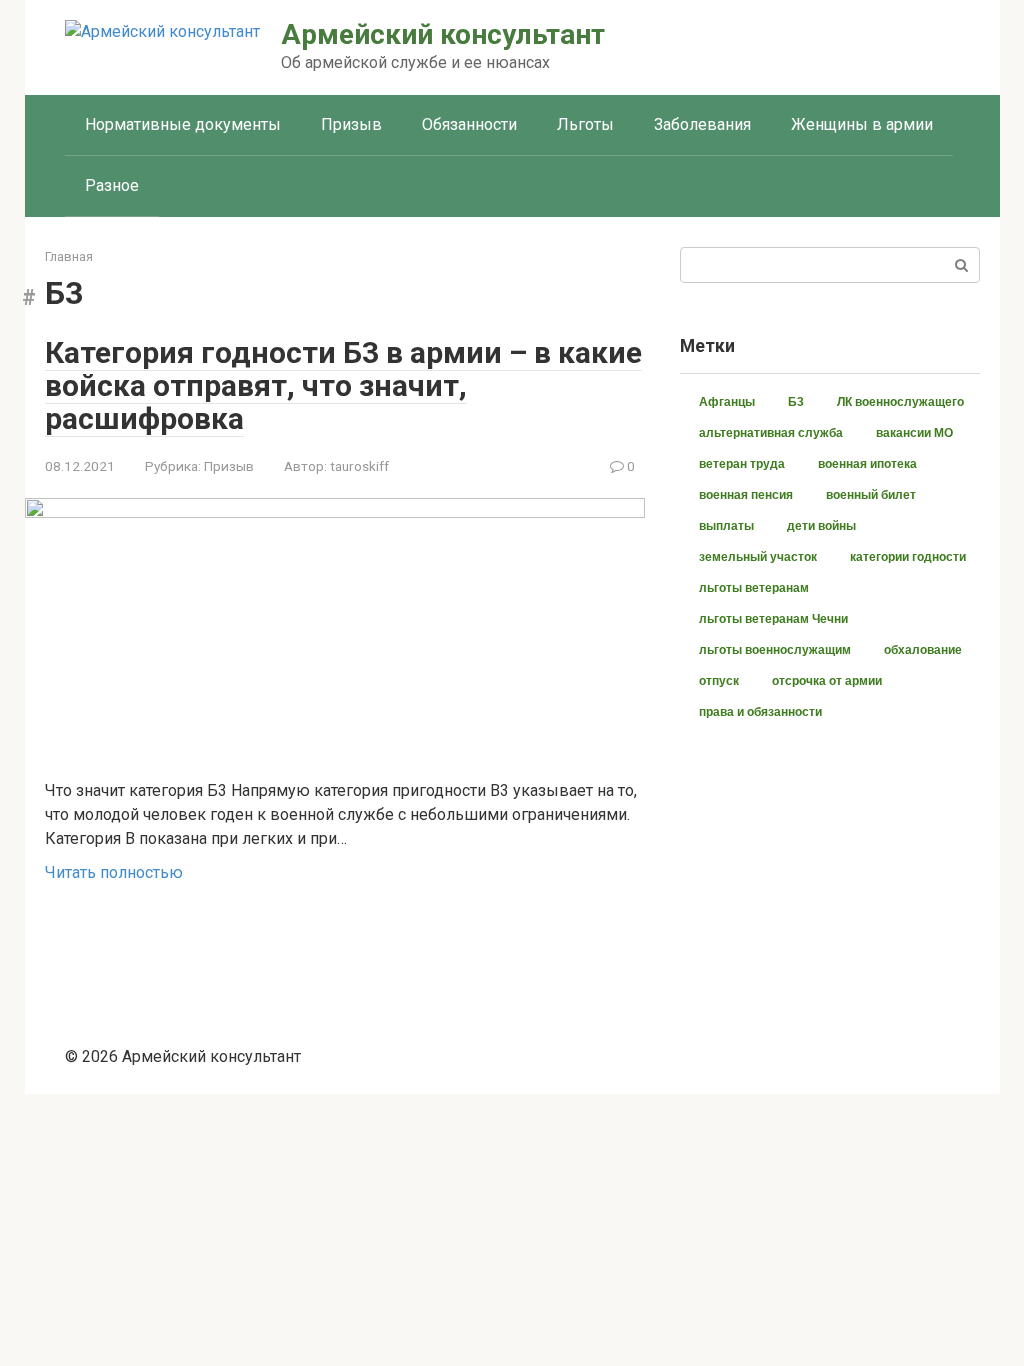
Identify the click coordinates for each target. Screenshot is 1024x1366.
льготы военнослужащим (775, 650)
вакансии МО (914, 433)
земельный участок (758, 557)
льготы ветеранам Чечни (773, 619)
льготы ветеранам (754, 588)
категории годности (908, 557)
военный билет (871, 495)
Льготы (585, 124)
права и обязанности (760, 712)
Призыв (351, 124)
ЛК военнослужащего (900, 402)
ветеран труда (742, 464)
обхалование (923, 650)
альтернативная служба (771, 433)
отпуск (719, 681)
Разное (112, 185)
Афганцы (727, 402)
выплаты (726, 526)
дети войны (821, 526)
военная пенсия (746, 495)
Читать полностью (114, 872)
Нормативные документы (183, 124)
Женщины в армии (862, 124)
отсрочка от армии (827, 681)
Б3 (796, 402)
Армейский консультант (443, 34)
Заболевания (702, 124)
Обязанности (469, 124)
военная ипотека (867, 464)
